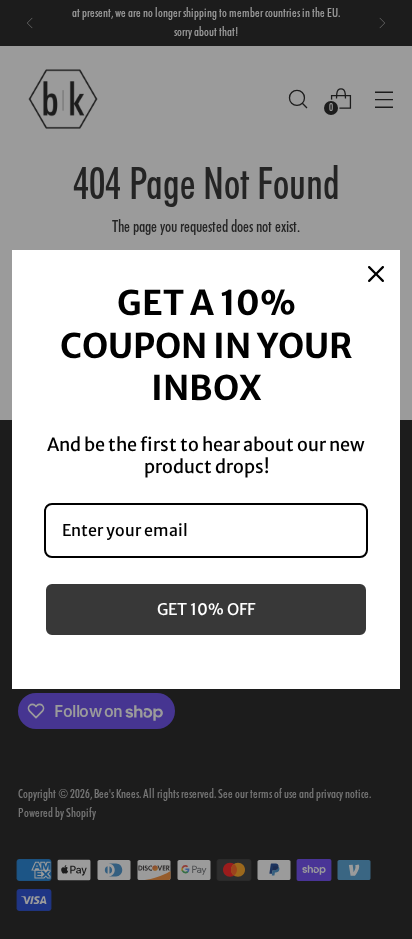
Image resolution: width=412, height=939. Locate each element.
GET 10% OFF (206, 609)
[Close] (376, 274)
